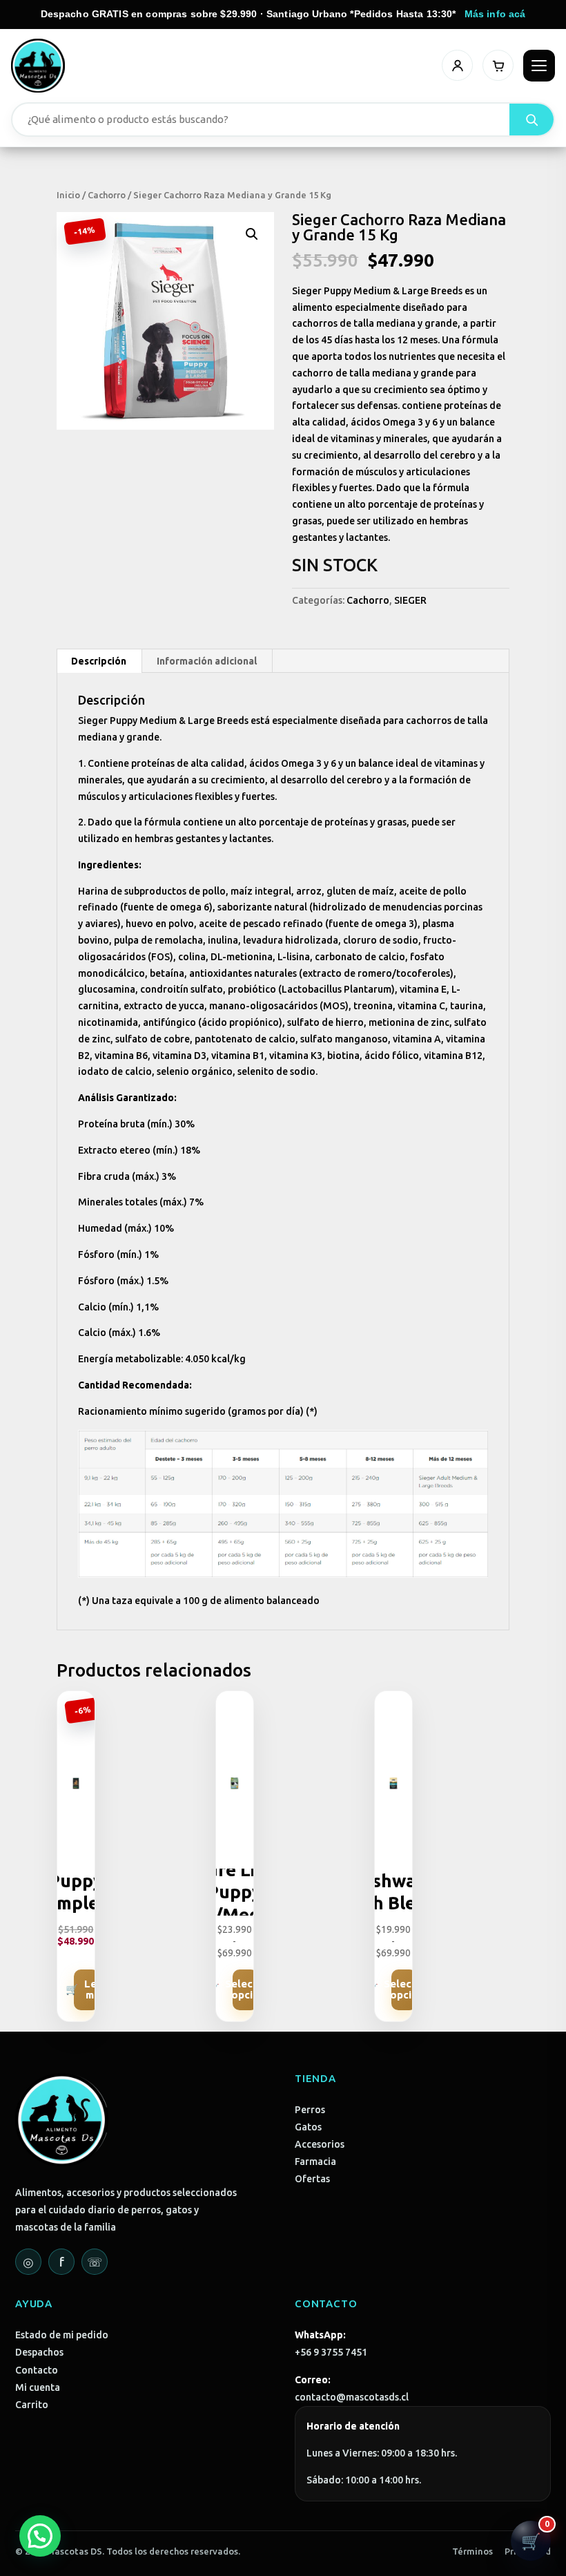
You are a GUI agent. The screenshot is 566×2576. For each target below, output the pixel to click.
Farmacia (315, 2162)
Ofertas (312, 2179)
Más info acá (495, 14)
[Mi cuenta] (457, 65)
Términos (472, 2551)
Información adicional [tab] (207, 661)
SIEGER (410, 600)
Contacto (37, 2370)
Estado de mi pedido (62, 2335)
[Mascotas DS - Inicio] (38, 66)
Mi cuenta (38, 2387)
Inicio (68, 195)
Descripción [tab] (99, 661)
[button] (252, 234)
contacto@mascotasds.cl (352, 2397)
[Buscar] (531, 120)
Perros (310, 2110)
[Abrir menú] (539, 66)
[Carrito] (498, 65)
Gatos (308, 2127)
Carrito (32, 2405)
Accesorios (320, 2144)
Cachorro (107, 195)
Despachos (39, 2352)
